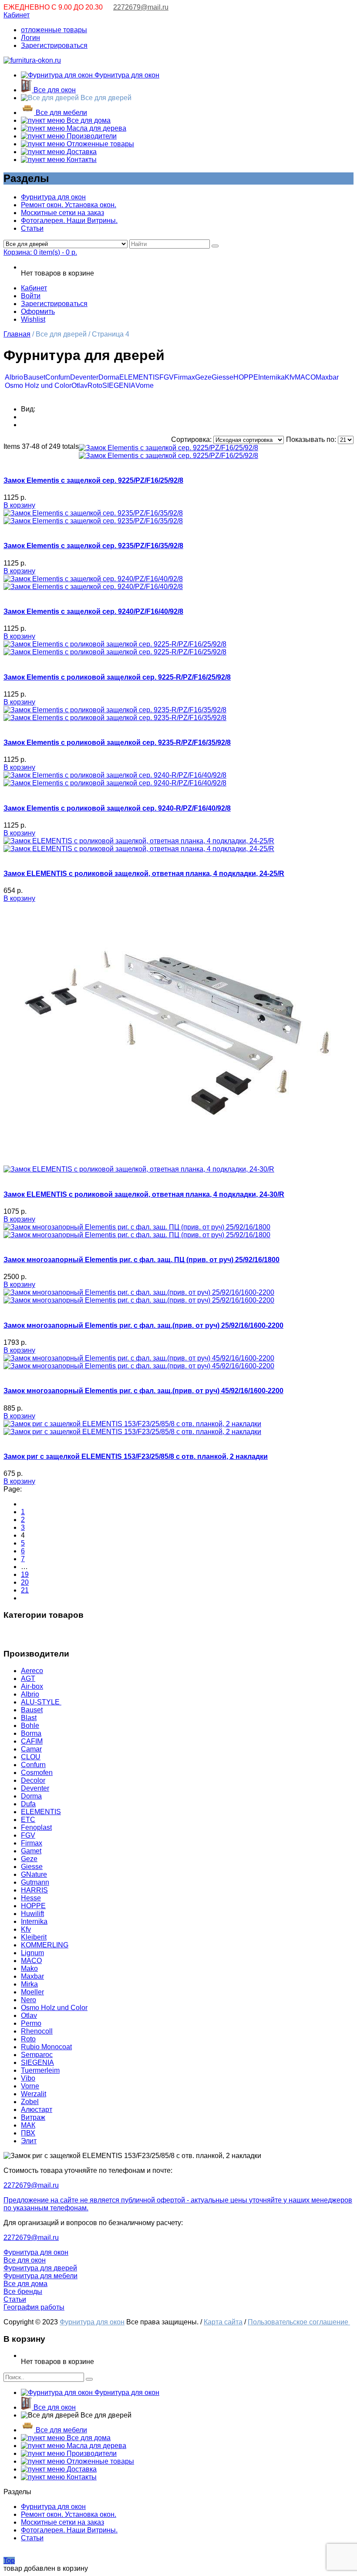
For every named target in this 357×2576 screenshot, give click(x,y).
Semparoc (37, 2055)
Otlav (79, 386)
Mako (29, 1968)
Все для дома (88, 120)
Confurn (58, 377)
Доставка (81, 152)
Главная (17, 334)
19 (25, 1574)
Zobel (30, 2102)
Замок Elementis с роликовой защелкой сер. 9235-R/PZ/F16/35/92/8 (117, 742)
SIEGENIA (119, 386)
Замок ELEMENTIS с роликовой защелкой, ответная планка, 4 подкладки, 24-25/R (144, 874)
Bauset (34, 377)
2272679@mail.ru (141, 7)
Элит (29, 2141)
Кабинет (17, 15)
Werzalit (34, 2094)
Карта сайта (223, 2322)
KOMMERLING (45, 1945)
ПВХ (28, 2133)
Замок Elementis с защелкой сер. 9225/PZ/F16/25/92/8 (93, 480)
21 (25, 1590)
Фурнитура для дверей (40, 2268)
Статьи (32, 228)
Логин (30, 38)
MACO (305, 377)
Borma (31, 1733)
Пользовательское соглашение (299, 2322)
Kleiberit (34, 1937)
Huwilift (32, 1914)
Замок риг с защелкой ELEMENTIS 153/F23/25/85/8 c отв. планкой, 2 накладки (136, 1456)
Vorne (145, 386)
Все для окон (54, 90)
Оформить (38, 311)
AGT (28, 1679)
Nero (29, 2000)
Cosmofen (37, 1773)
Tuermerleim (40, 2070)
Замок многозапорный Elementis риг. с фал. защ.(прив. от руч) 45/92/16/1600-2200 (143, 1391)
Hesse (31, 1898)
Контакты (81, 160)
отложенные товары (54, 30)
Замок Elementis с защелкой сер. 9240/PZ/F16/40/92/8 (93, 611)
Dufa (28, 1804)
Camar (31, 1749)
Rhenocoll (37, 2031)
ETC (28, 1820)
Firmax (184, 377)
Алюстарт (37, 2110)
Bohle (30, 1726)
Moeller (32, 1992)
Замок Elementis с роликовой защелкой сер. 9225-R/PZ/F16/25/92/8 (117, 677)
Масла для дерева (96, 128)
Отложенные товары (99, 144)
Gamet (31, 1851)
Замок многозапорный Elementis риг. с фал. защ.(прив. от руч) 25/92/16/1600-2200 (143, 1325)
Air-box (32, 1686)
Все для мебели (61, 113)
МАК (28, 2125)
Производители (91, 136)
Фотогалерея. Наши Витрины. (69, 221)
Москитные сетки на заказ (62, 213)
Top (9, 2561)
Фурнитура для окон (126, 75)
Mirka (29, 1984)
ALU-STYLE (41, 1702)
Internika (271, 377)
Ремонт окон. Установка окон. (69, 205)
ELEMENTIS (139, 377)
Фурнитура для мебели (40, 2276)
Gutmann (35, 1882)
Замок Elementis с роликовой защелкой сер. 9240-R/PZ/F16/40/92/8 (117, 808)
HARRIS (34, 1890)
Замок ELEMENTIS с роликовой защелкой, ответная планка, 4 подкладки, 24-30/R (144, 1194)
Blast (29, 1718)
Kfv (290, 377)
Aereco (32, 1671)
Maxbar (327, 377)
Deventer (84, 377)
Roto (95, 386)
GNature (34, 1874)
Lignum (32, 1953)
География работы (34, 2307)
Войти (31, 296)
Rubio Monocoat (46, 2047)
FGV (167, 377)
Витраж (33, 2117)
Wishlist (33, 319)
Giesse (222, 377)
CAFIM (32, 1741)
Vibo (28, 2078)
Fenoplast (36, 1827)
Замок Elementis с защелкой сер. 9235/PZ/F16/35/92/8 (93, 546)
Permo (31, 2023)
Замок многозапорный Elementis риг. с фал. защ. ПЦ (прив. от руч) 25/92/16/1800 (141, 1260)
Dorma (109, 377)
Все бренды (23, 2291)
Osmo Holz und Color (38, 386)
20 (25, 1582)
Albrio (14, 377)
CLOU (31, 1757)
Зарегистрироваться (54, 45)
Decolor (33, 1780)
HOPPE (246, 377)
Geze (203, 377)
